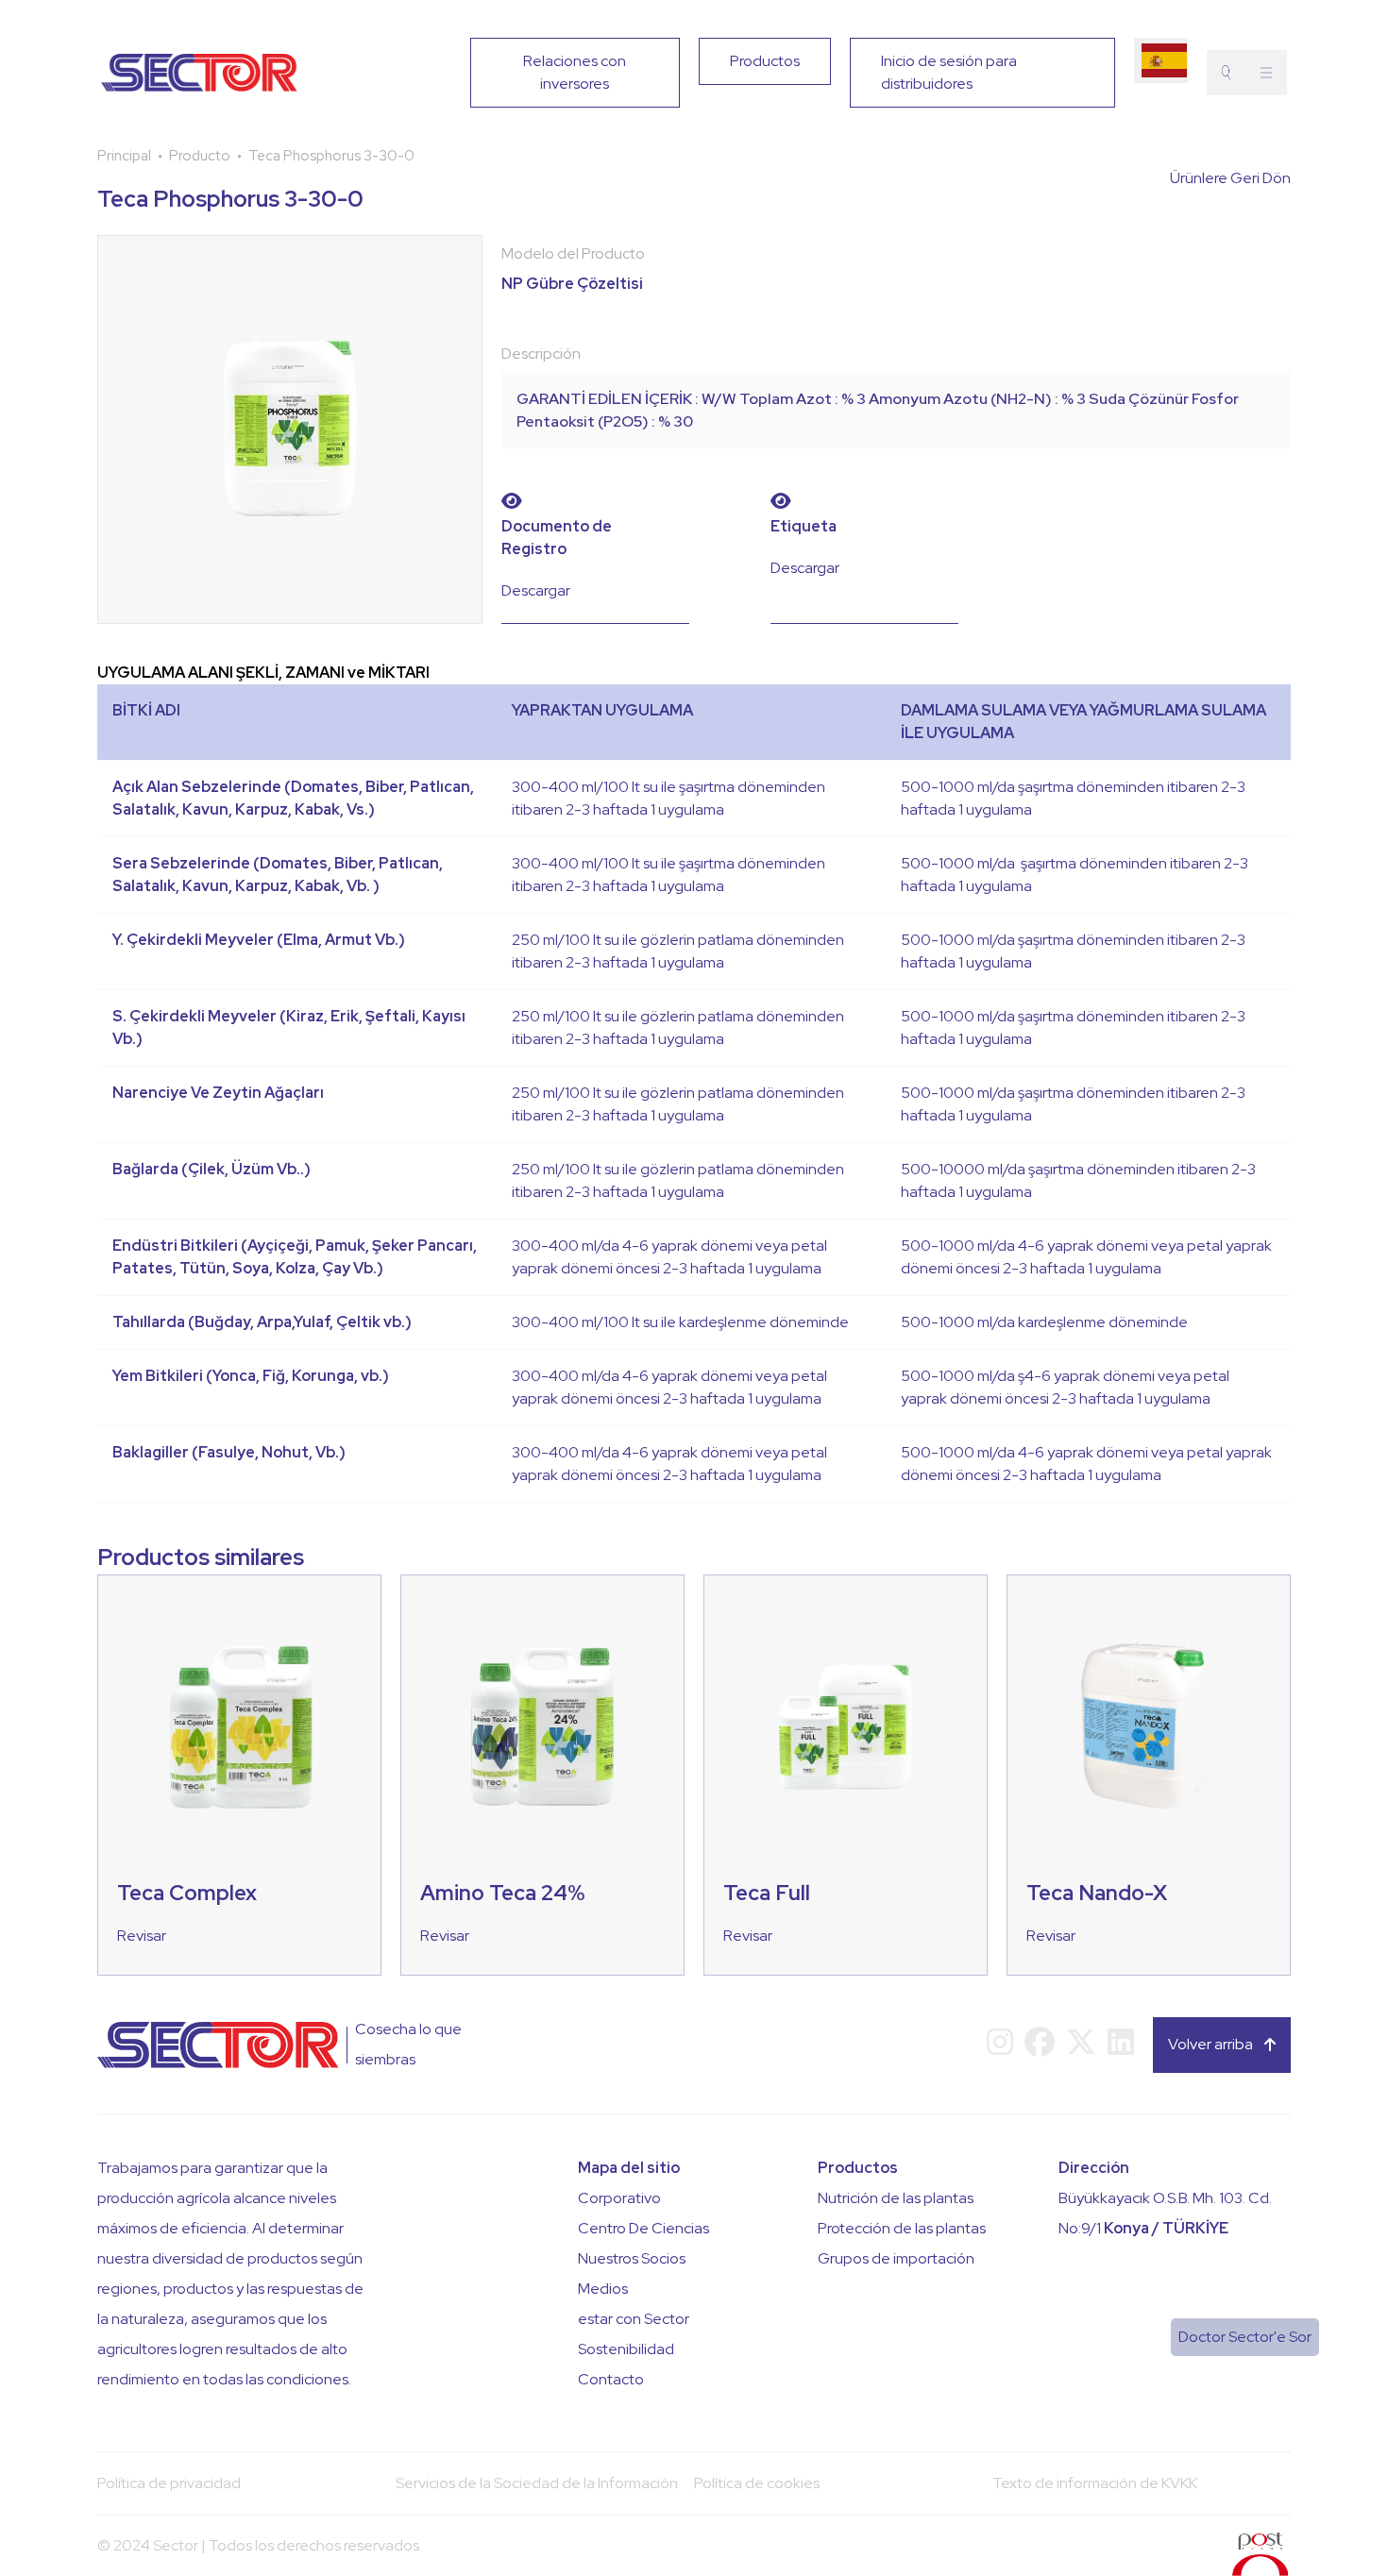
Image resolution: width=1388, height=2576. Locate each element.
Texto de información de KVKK (1095, 2483)
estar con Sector (634, 2319)
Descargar (536, 590)
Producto (200, 156)
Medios (603, 2289)
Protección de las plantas (902, 2228)
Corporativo (619, 2198)
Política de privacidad (169, 2483)
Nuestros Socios (632, 2258)
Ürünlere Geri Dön (1230, 178)
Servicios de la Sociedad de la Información (537, 2483)
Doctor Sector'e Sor (1245, 2337)
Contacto (611, 2379)
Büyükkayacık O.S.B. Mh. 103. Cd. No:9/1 (1165, 2213)
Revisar (142, 1936)
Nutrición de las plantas (896, 2198)
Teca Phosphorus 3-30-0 (331, 156)
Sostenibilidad (626, 2349)
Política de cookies (757, 2483)
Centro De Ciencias (643, 2228)
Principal (124, 156)
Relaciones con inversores (575, 72)
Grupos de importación (896, 2258)
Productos (765, 61)
